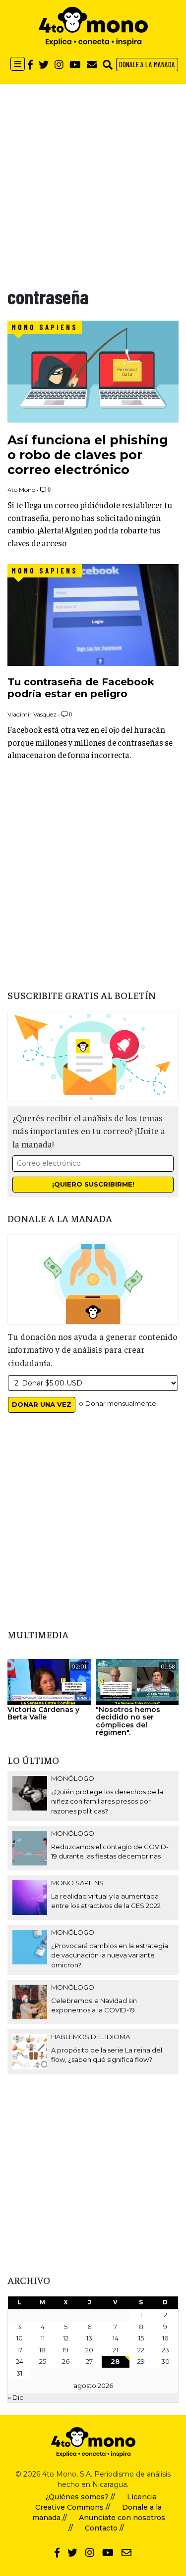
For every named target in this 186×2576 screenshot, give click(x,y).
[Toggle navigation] (18, 64)
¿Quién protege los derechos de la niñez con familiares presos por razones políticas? (107, 1801)
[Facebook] (30, 64)
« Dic (16, 2397)
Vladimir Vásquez (32, 714)
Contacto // (104, 2528)
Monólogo (73, 1778)
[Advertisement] (93, 177)
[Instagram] (59, 64)
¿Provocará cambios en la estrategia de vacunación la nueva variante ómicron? (110, 1955)
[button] (108, 64)
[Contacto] (92, 64)
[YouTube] (75, 64)
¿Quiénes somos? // (80, 2497)
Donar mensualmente (121, 1403)
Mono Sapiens (45, 327)
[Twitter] (44, 64)
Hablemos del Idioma (91, 2037)
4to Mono (21, 490)
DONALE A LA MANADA (147, 64)
